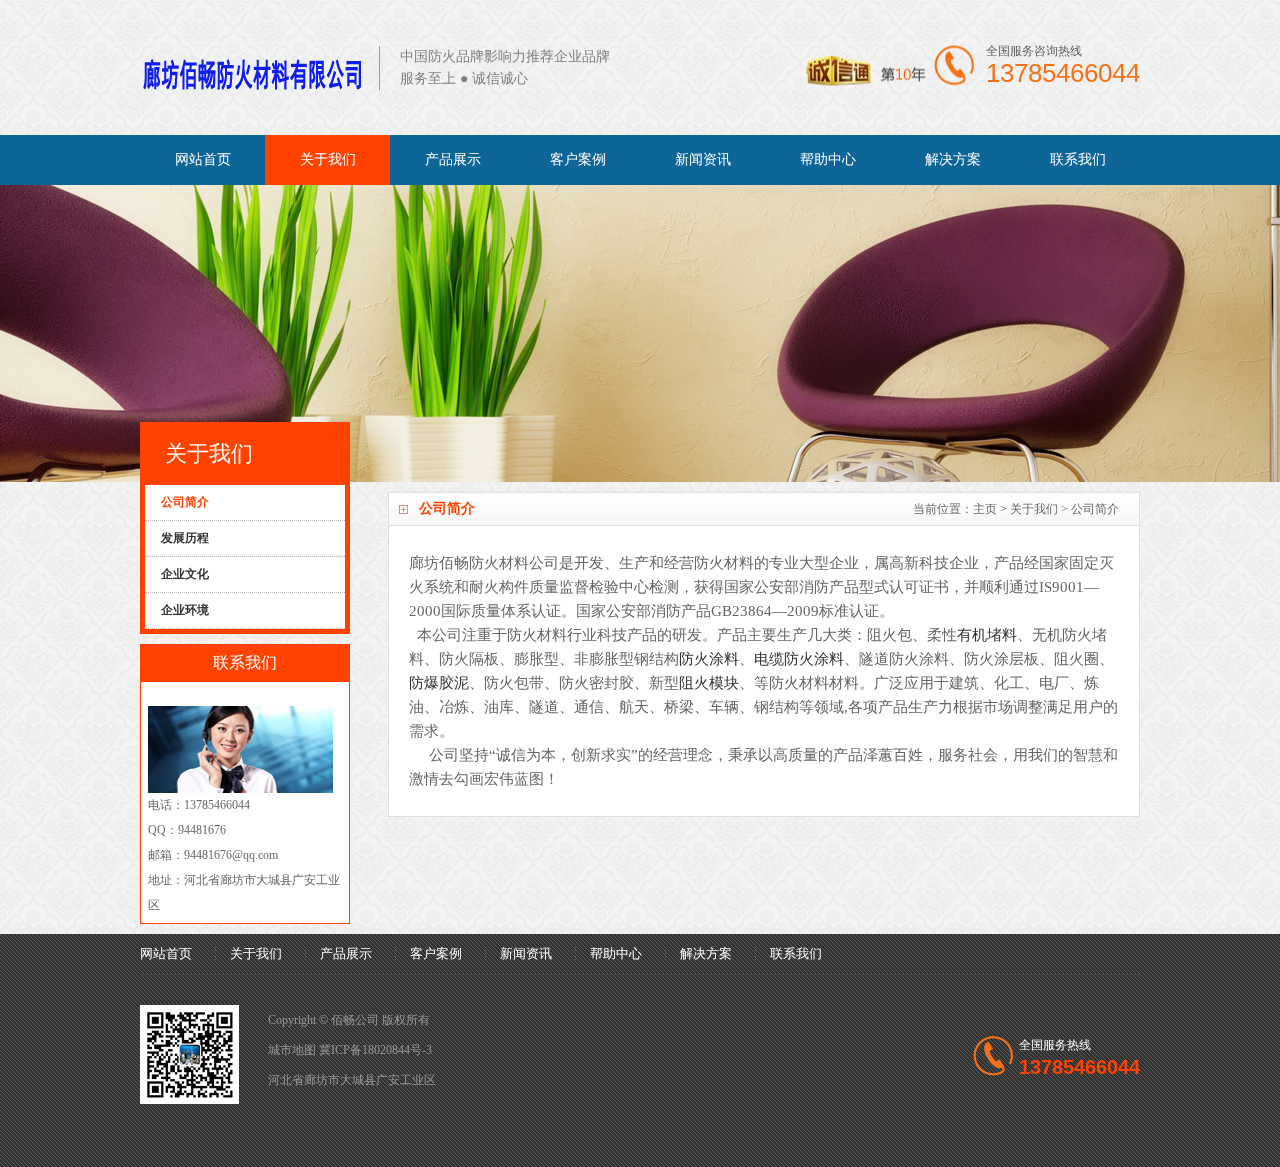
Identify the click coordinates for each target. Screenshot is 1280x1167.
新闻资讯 (703, 159)
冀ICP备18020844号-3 (375, 1050)
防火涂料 (709, 659)
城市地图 (292, 1050)
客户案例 (578, 159)
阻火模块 (709, 683)
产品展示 (453, 159)
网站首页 (203, 159)
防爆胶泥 (439, 683)
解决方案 (953, 159)
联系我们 (1078, 159)
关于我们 (328, 159)
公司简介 (1095, 509)
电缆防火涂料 (799, 659)
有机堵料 (987, 635)
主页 (985, 509)
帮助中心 (828, 159)
